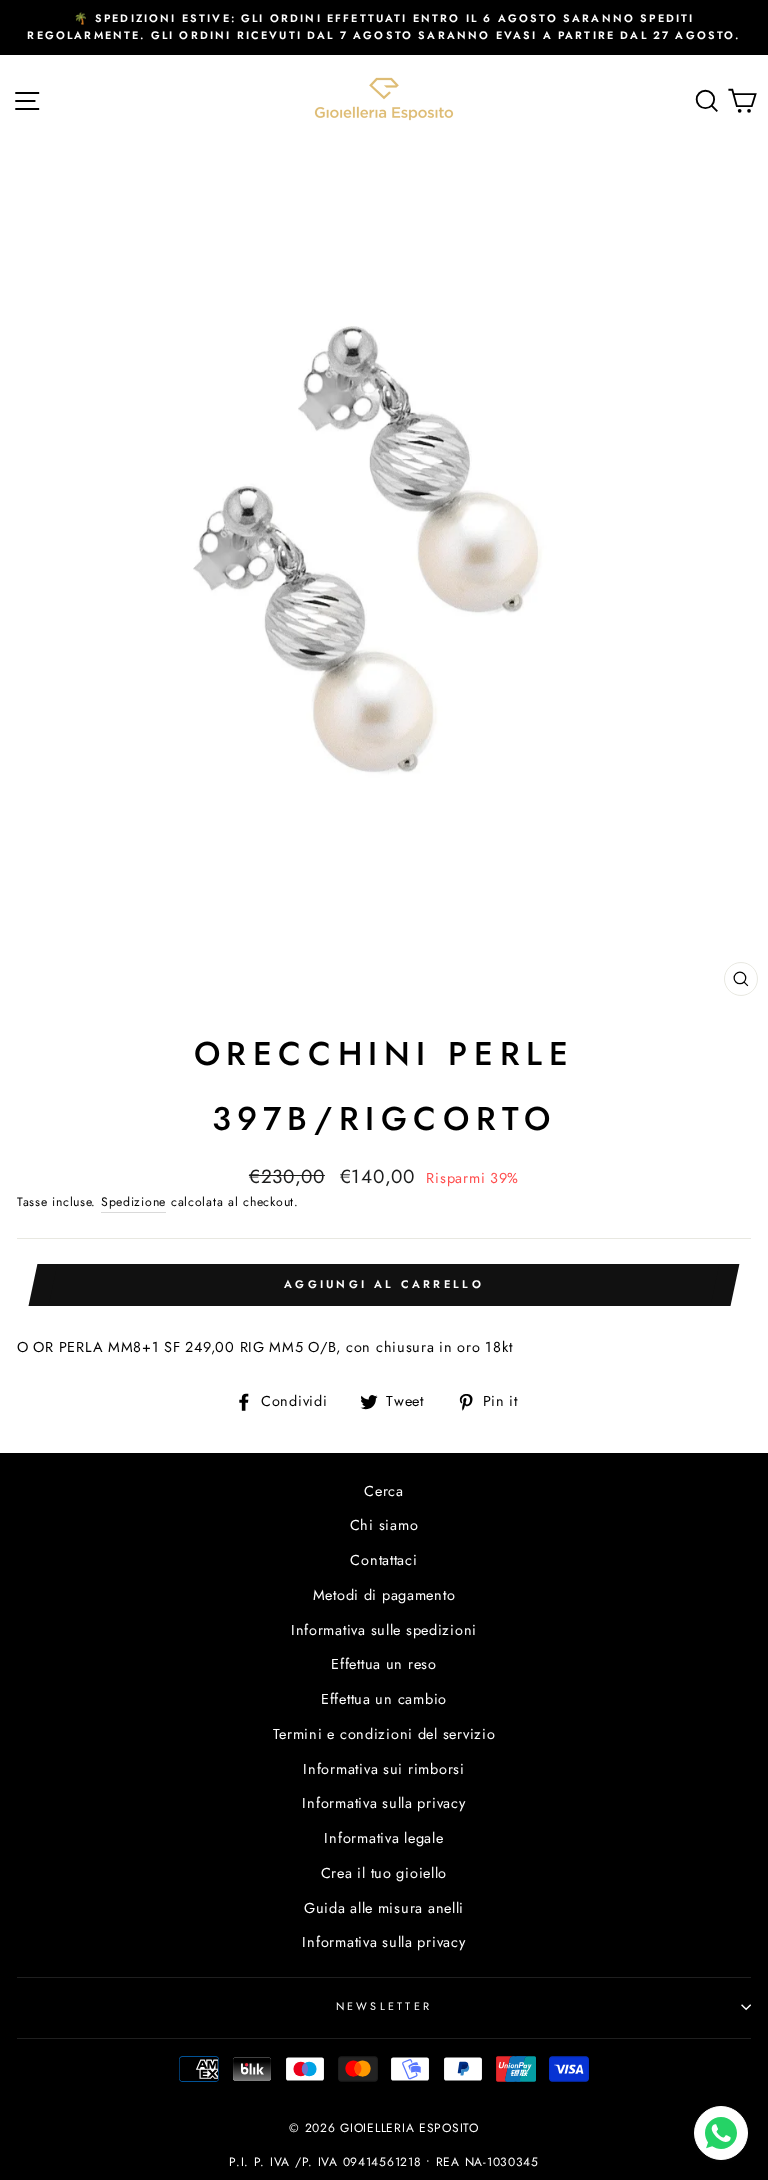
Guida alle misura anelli (384, 1908)
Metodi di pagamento (384, 1595)
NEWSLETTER (384, 2006)
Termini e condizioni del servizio (384, 1734)
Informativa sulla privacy (383, 1803)
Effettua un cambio (384, 1699)
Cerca (384, 1491)
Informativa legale (383, 1838)
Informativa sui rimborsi (383, 1769)
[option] (384, 27)
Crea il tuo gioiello (384, 1873)
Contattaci (383, 1560)
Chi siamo (384, 1525)
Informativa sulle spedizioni (384, 1630)
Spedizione (133, 1202)
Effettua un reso (384, 1664)
